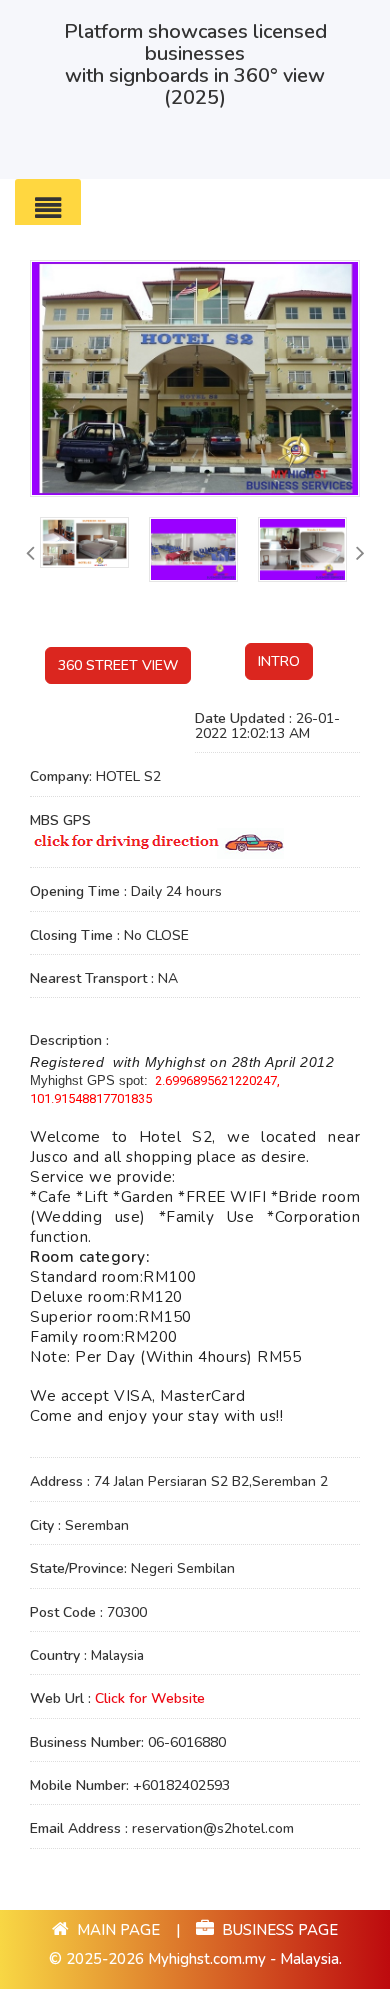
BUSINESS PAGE (276, 1930)
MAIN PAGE (116, 1930)
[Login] (370, 159)
